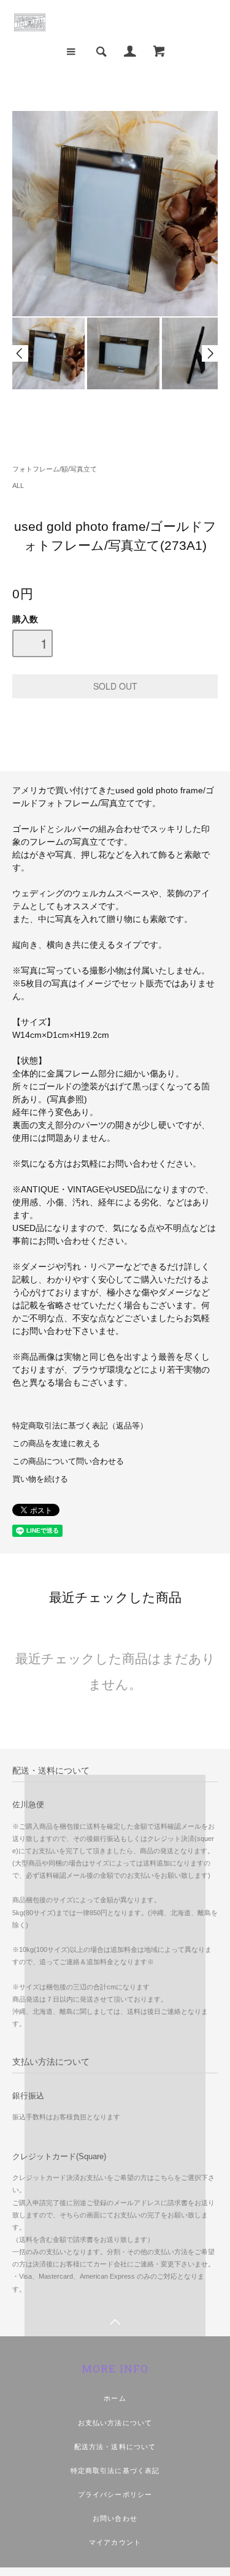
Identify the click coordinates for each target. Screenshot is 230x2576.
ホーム (115, 2398)
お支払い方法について (115, 2423)
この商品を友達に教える (56, 1444)
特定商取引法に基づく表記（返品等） (80, 1426)
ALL (18, 486)
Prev (20, 353)
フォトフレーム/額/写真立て (55, 469)
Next (210, 353)
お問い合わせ (115, 2518)
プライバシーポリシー (115, 2494)
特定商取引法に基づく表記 (115, 2471)
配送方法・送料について (115, 2447)
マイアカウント (115, 2542)
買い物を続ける (40, 1479)
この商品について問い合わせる (68, 1461)
